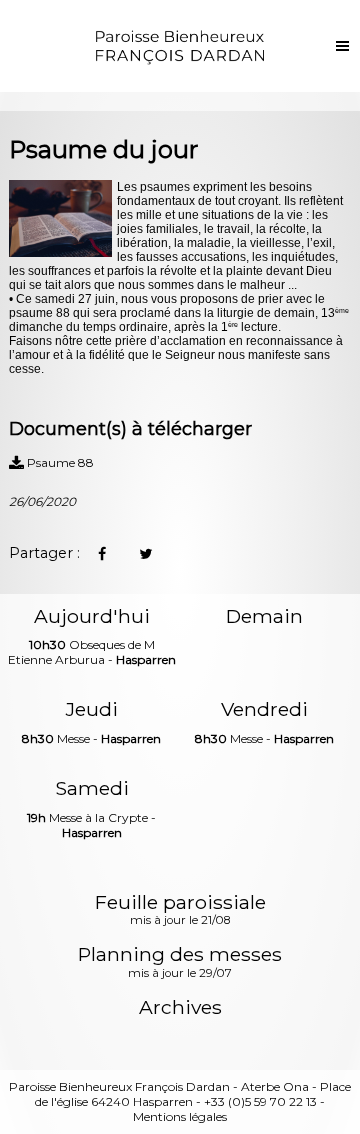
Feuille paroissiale (180, 911)
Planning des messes (180, 963)
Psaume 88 (59, 462)
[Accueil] (180, 46)
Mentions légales (180, 1116)
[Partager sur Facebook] (102, 554)
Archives (180, 1007)
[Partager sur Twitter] (146, 554)
